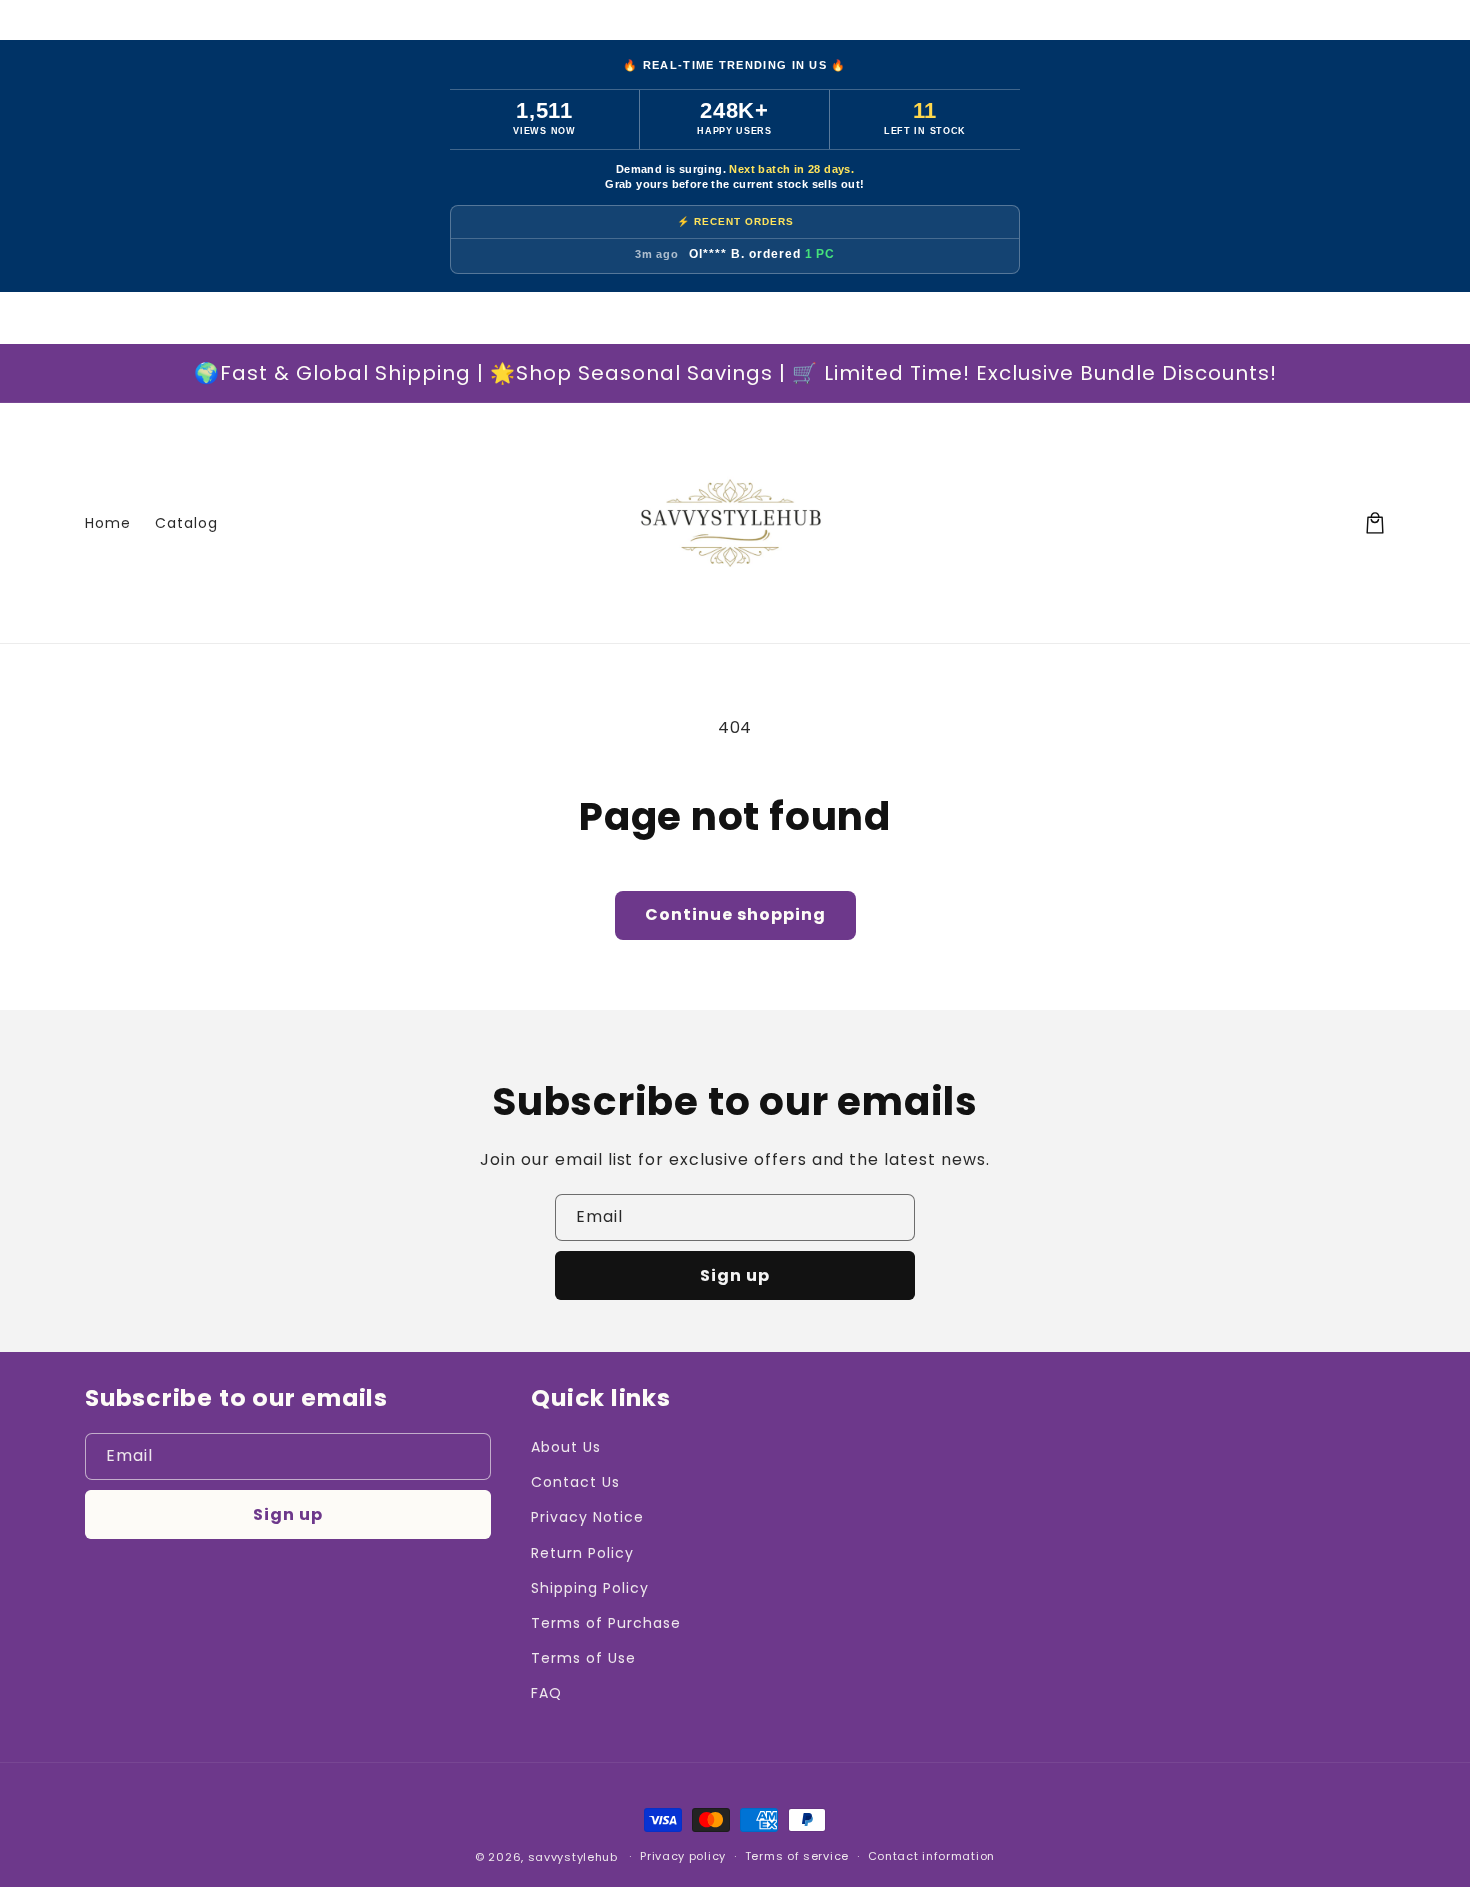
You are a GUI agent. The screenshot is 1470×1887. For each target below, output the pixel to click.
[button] (1375, 523)
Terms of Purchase (605, 1623)
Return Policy (582, 1553)
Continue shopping (735, 914)
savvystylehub (573, 1857)
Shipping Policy (589, 1588)
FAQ (546, 1693)
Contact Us (575, 1482)
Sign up (735, 1275)
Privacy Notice (587, 1517)
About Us (566, 1447)
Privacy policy (683, 1856)
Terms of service (797, 1856)
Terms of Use (583, 1658)
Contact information (931, 1856)
